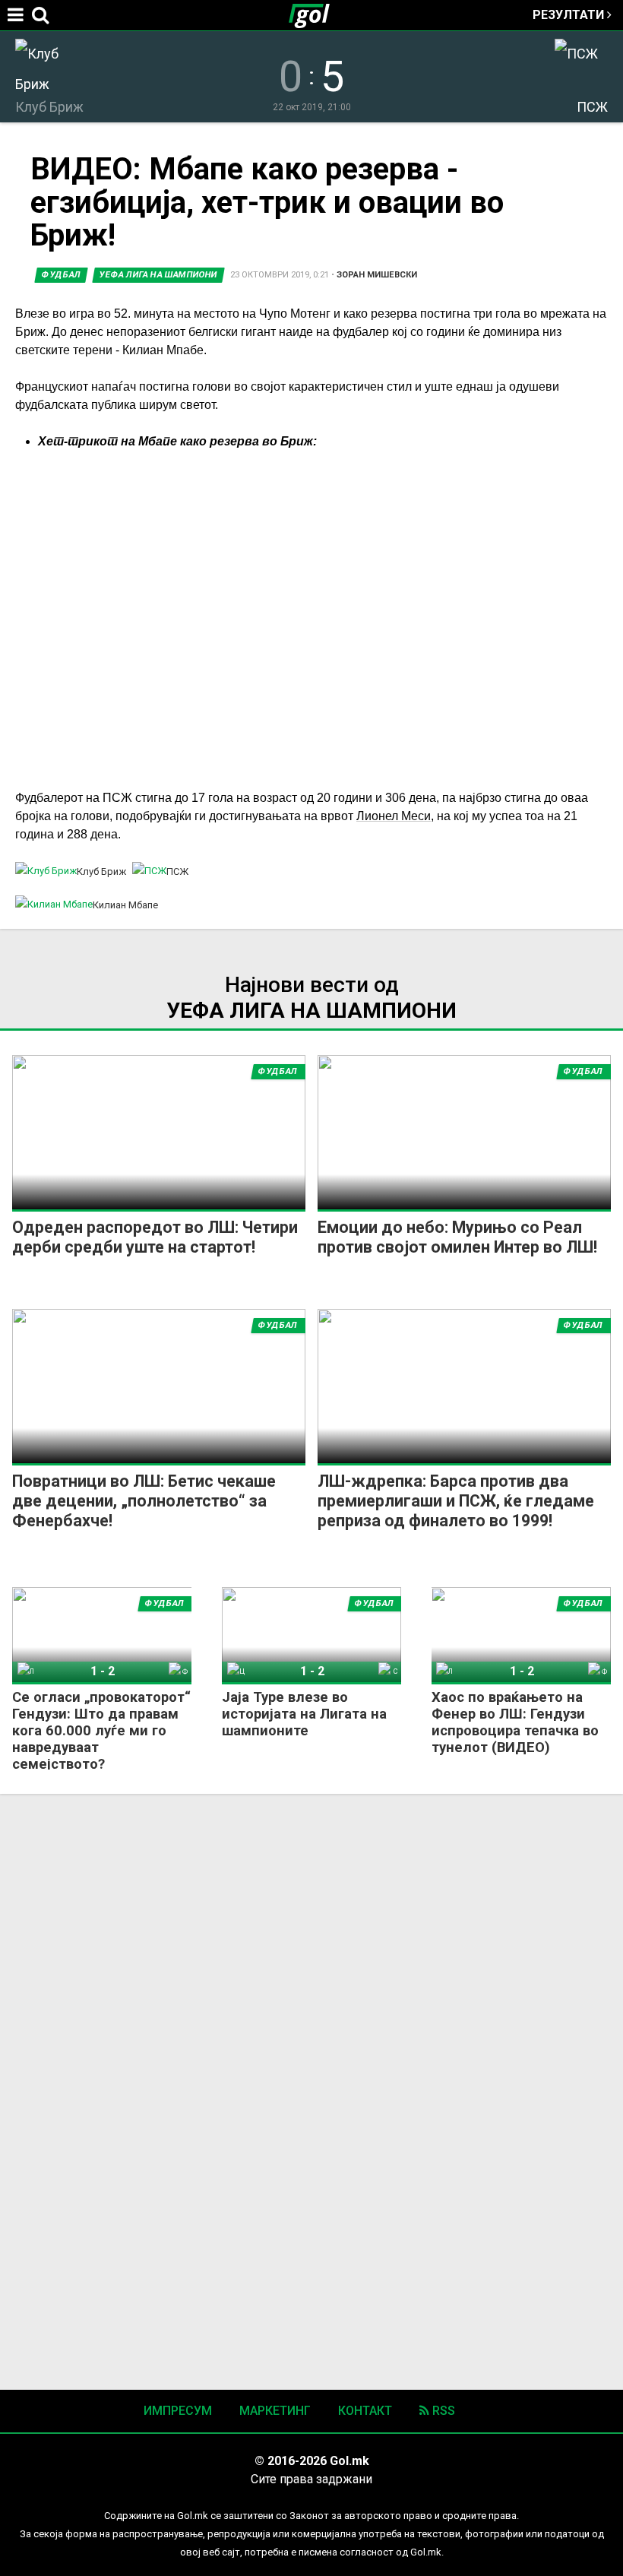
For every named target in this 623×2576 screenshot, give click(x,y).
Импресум (178, 2411)
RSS (442, 2411)
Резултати (570, 15)
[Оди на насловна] (315, 15)
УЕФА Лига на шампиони (158, 275)
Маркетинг (275, 2411)
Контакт (365, 2411)
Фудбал (61, 275)
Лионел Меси (394, 816)
